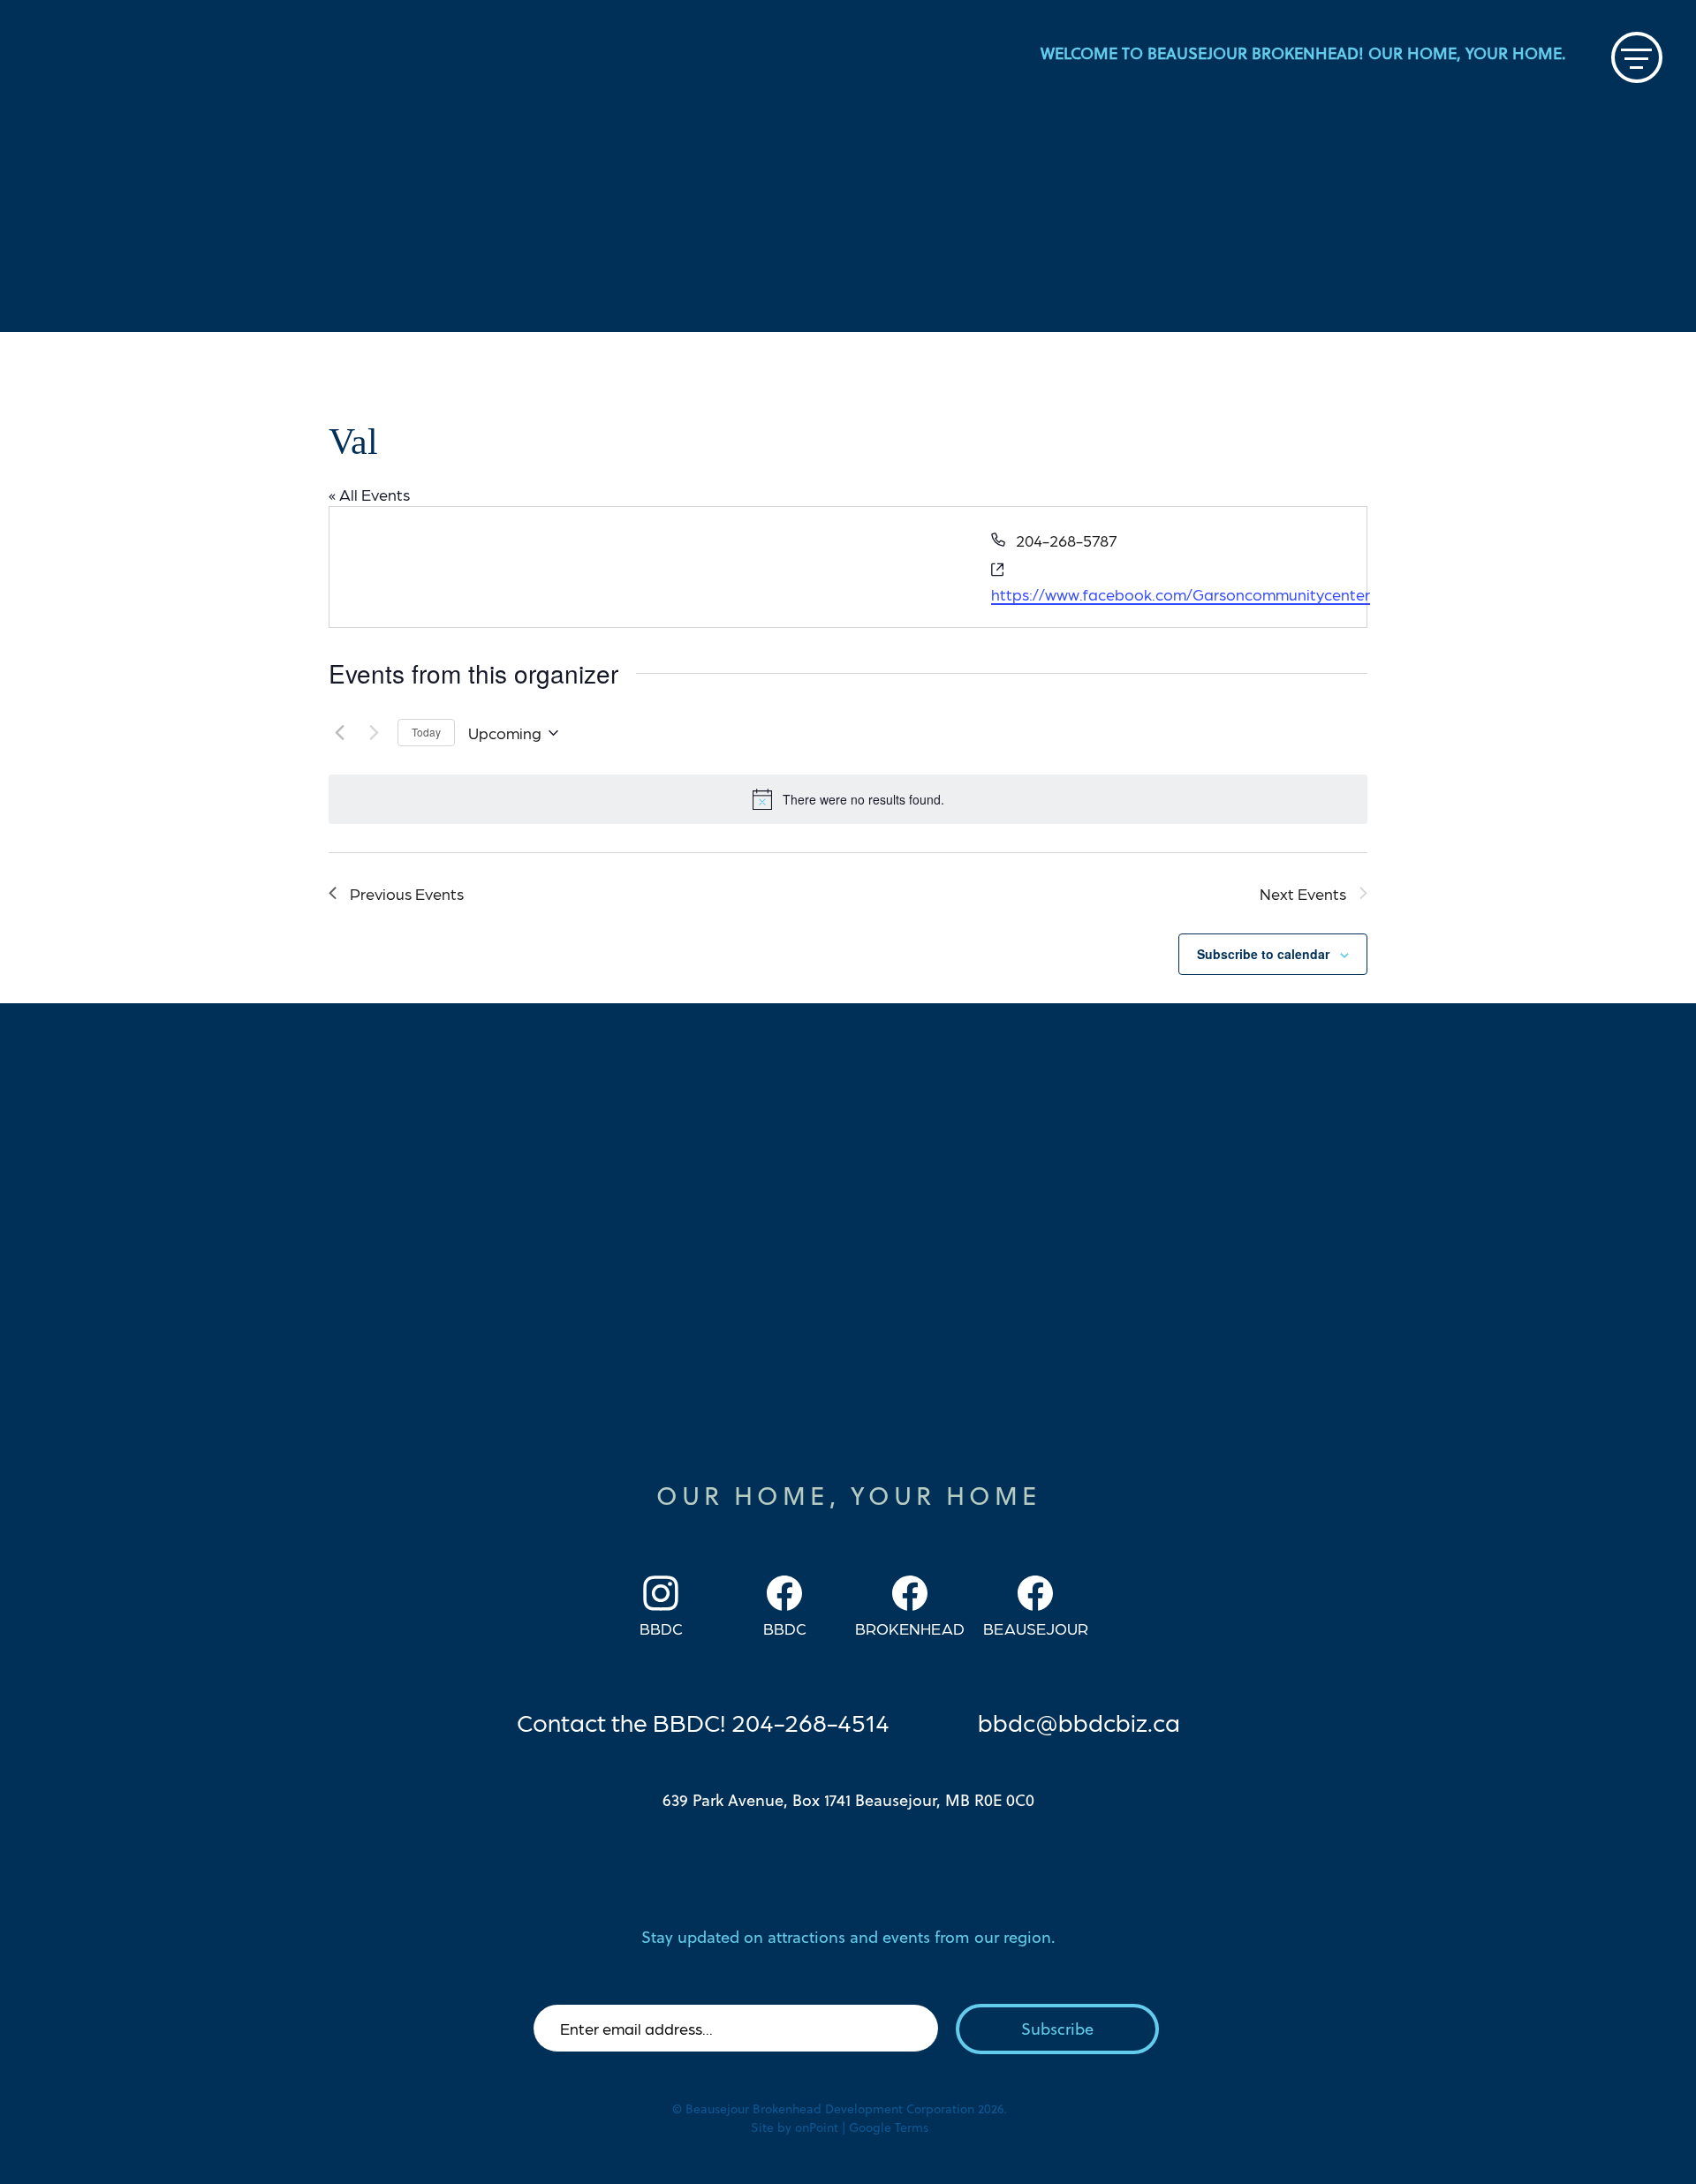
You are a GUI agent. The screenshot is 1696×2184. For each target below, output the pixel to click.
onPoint (817, 2127)
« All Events (369, 494)
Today (426, 732)
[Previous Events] (339, 733)
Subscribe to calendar (1263, 954)
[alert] (848, 799)
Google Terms (889, 2127)
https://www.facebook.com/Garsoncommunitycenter (1181, 594)
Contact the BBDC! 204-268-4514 (703, 1721)
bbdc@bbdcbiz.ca (1079, 1721)
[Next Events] (374, 733)
